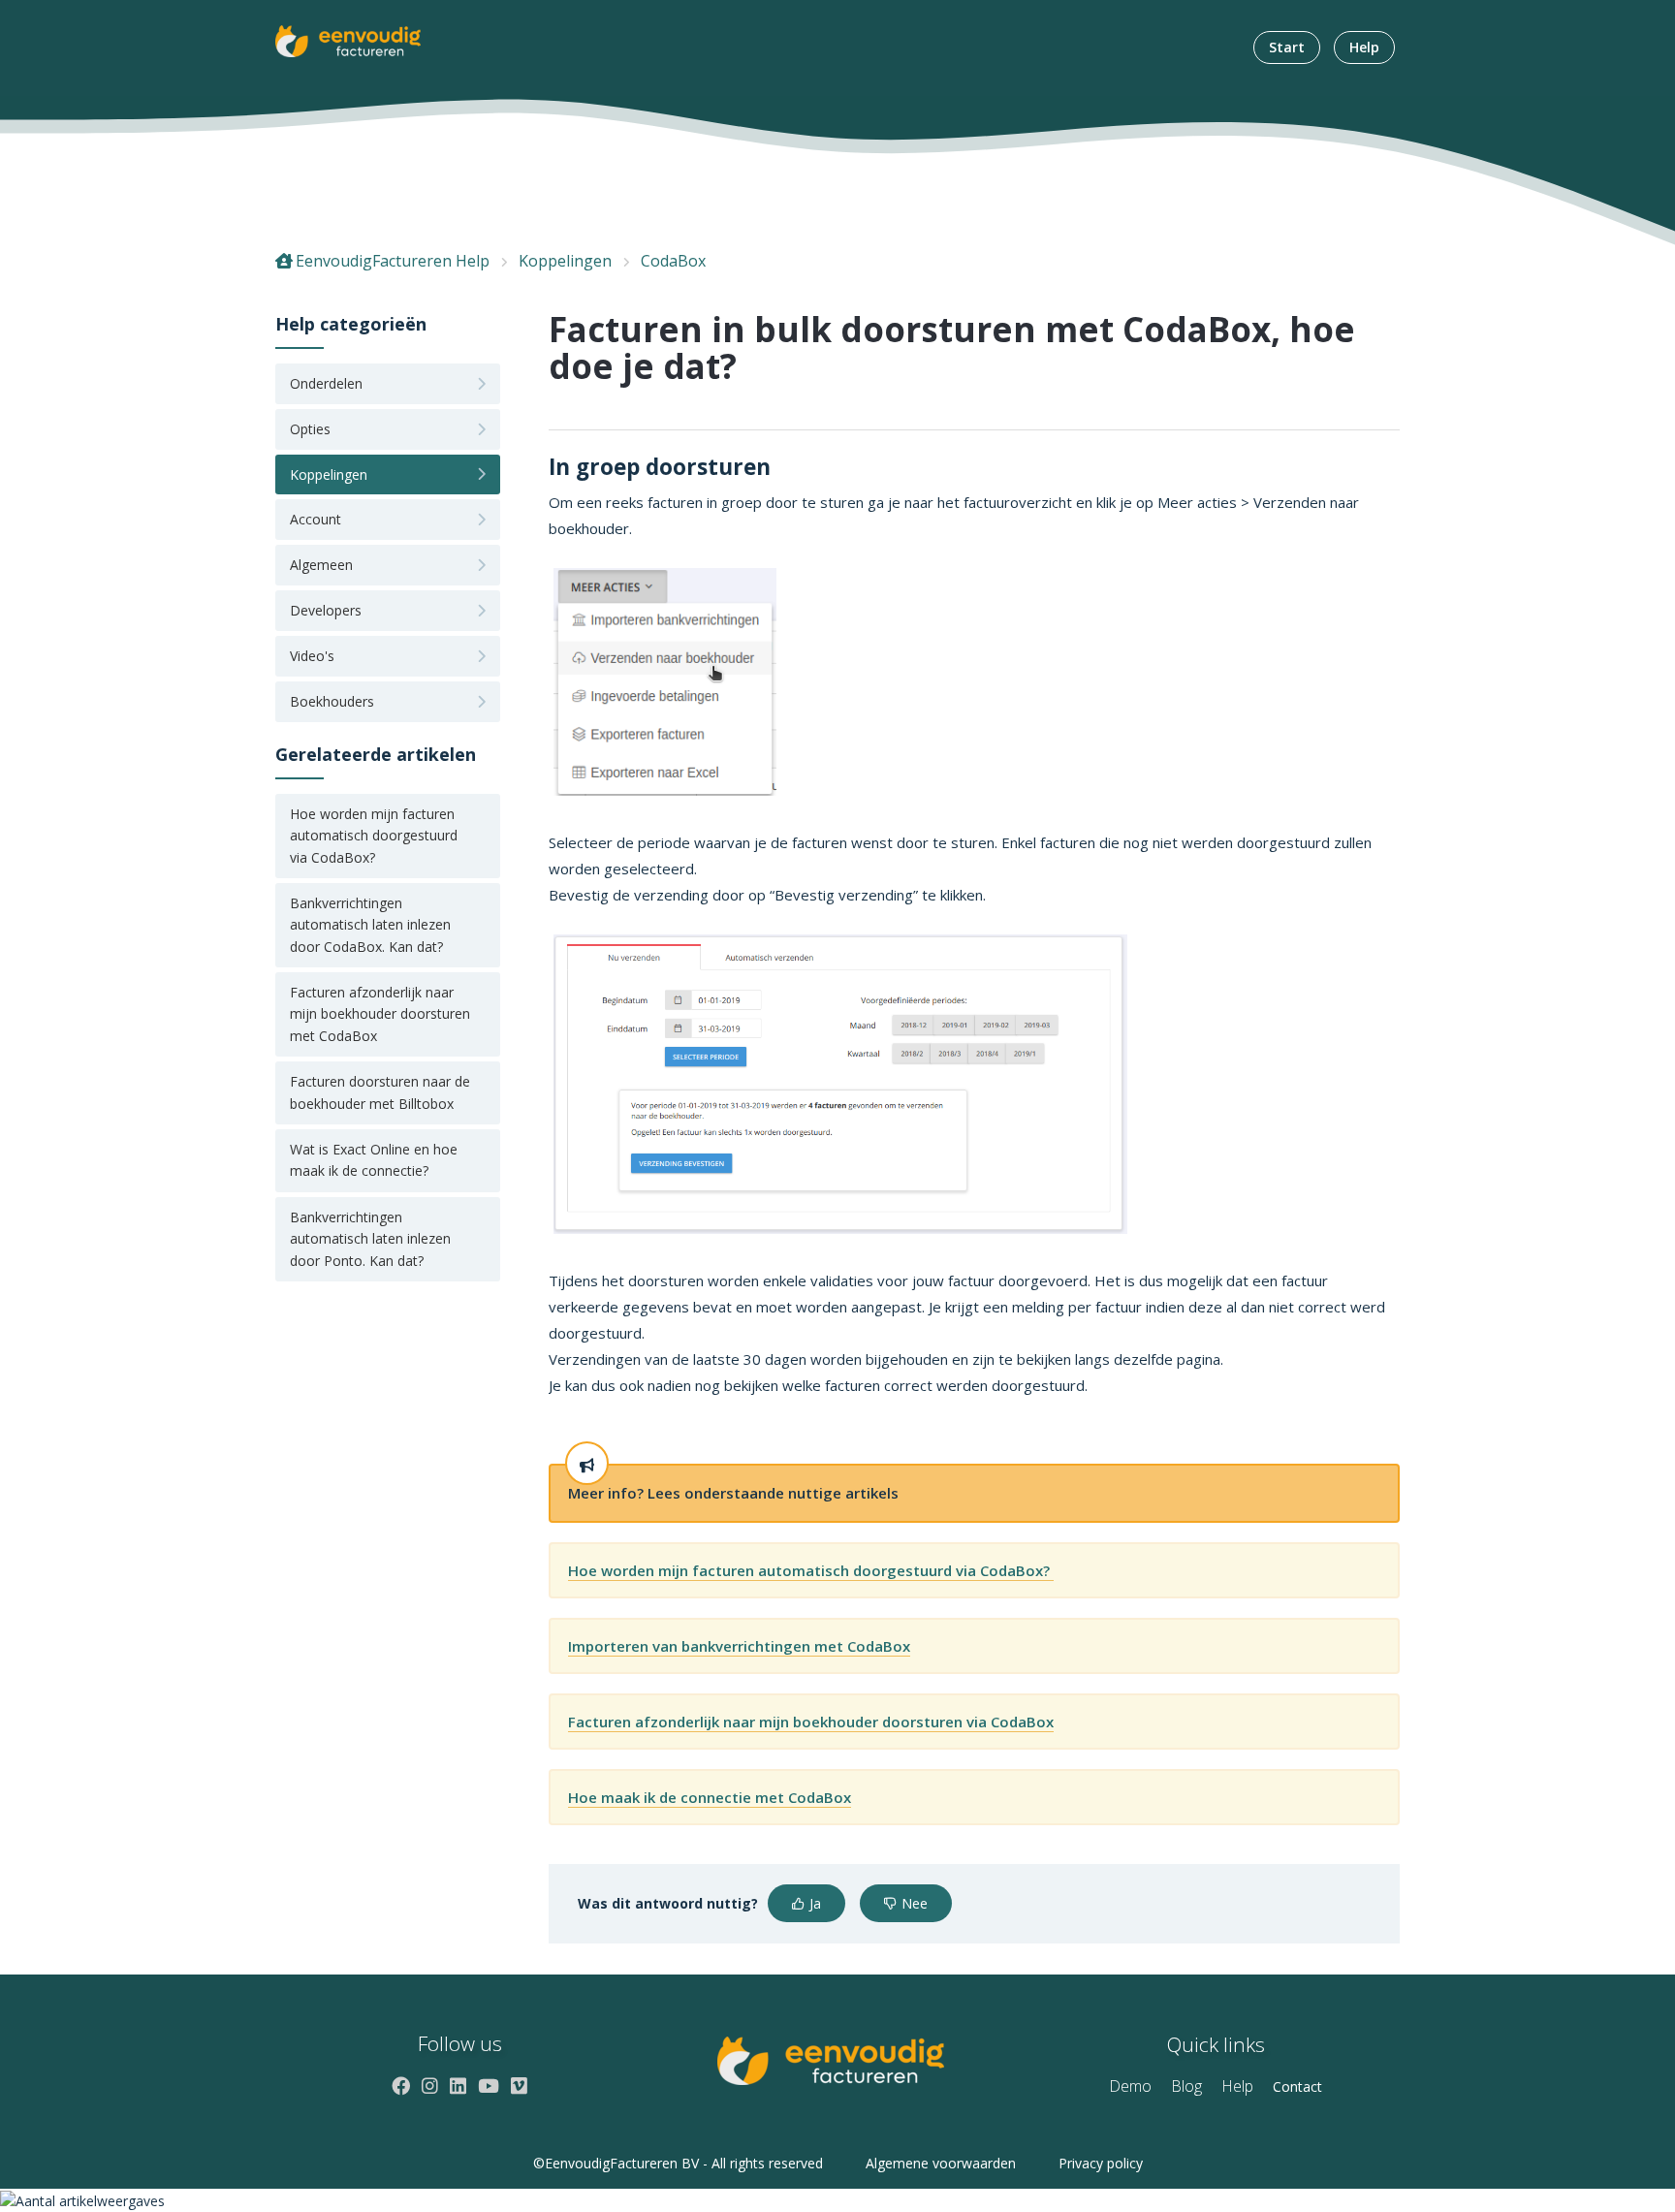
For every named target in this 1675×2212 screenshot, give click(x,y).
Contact (1297, 2086)
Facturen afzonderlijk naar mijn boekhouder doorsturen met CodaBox (380, 1014)
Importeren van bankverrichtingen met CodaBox (739, 1646)
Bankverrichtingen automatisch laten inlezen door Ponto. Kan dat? (370, 1239)
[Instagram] (430, 2086)
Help (1364, 47)
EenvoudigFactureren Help (393, 261)
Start (1287, 47)
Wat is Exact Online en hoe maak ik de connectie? (374, 1160)
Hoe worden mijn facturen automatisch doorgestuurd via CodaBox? (374, 836)
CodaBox (673, 261)
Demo (1130, 2086)
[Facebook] (401, 2086)
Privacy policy (1101, 2163)
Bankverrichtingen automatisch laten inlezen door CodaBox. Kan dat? (370, 925)
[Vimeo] (519, 2086)
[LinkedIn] (458, 2086)
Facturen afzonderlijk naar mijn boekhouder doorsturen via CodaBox (811, 1722)
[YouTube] (489, 2086)
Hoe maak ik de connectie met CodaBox (710, 1797)
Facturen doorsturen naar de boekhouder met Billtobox (380, 1092)
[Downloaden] (802, 874)
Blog (1186, 2086)
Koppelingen (565, 261)
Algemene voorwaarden (941, 2163)
